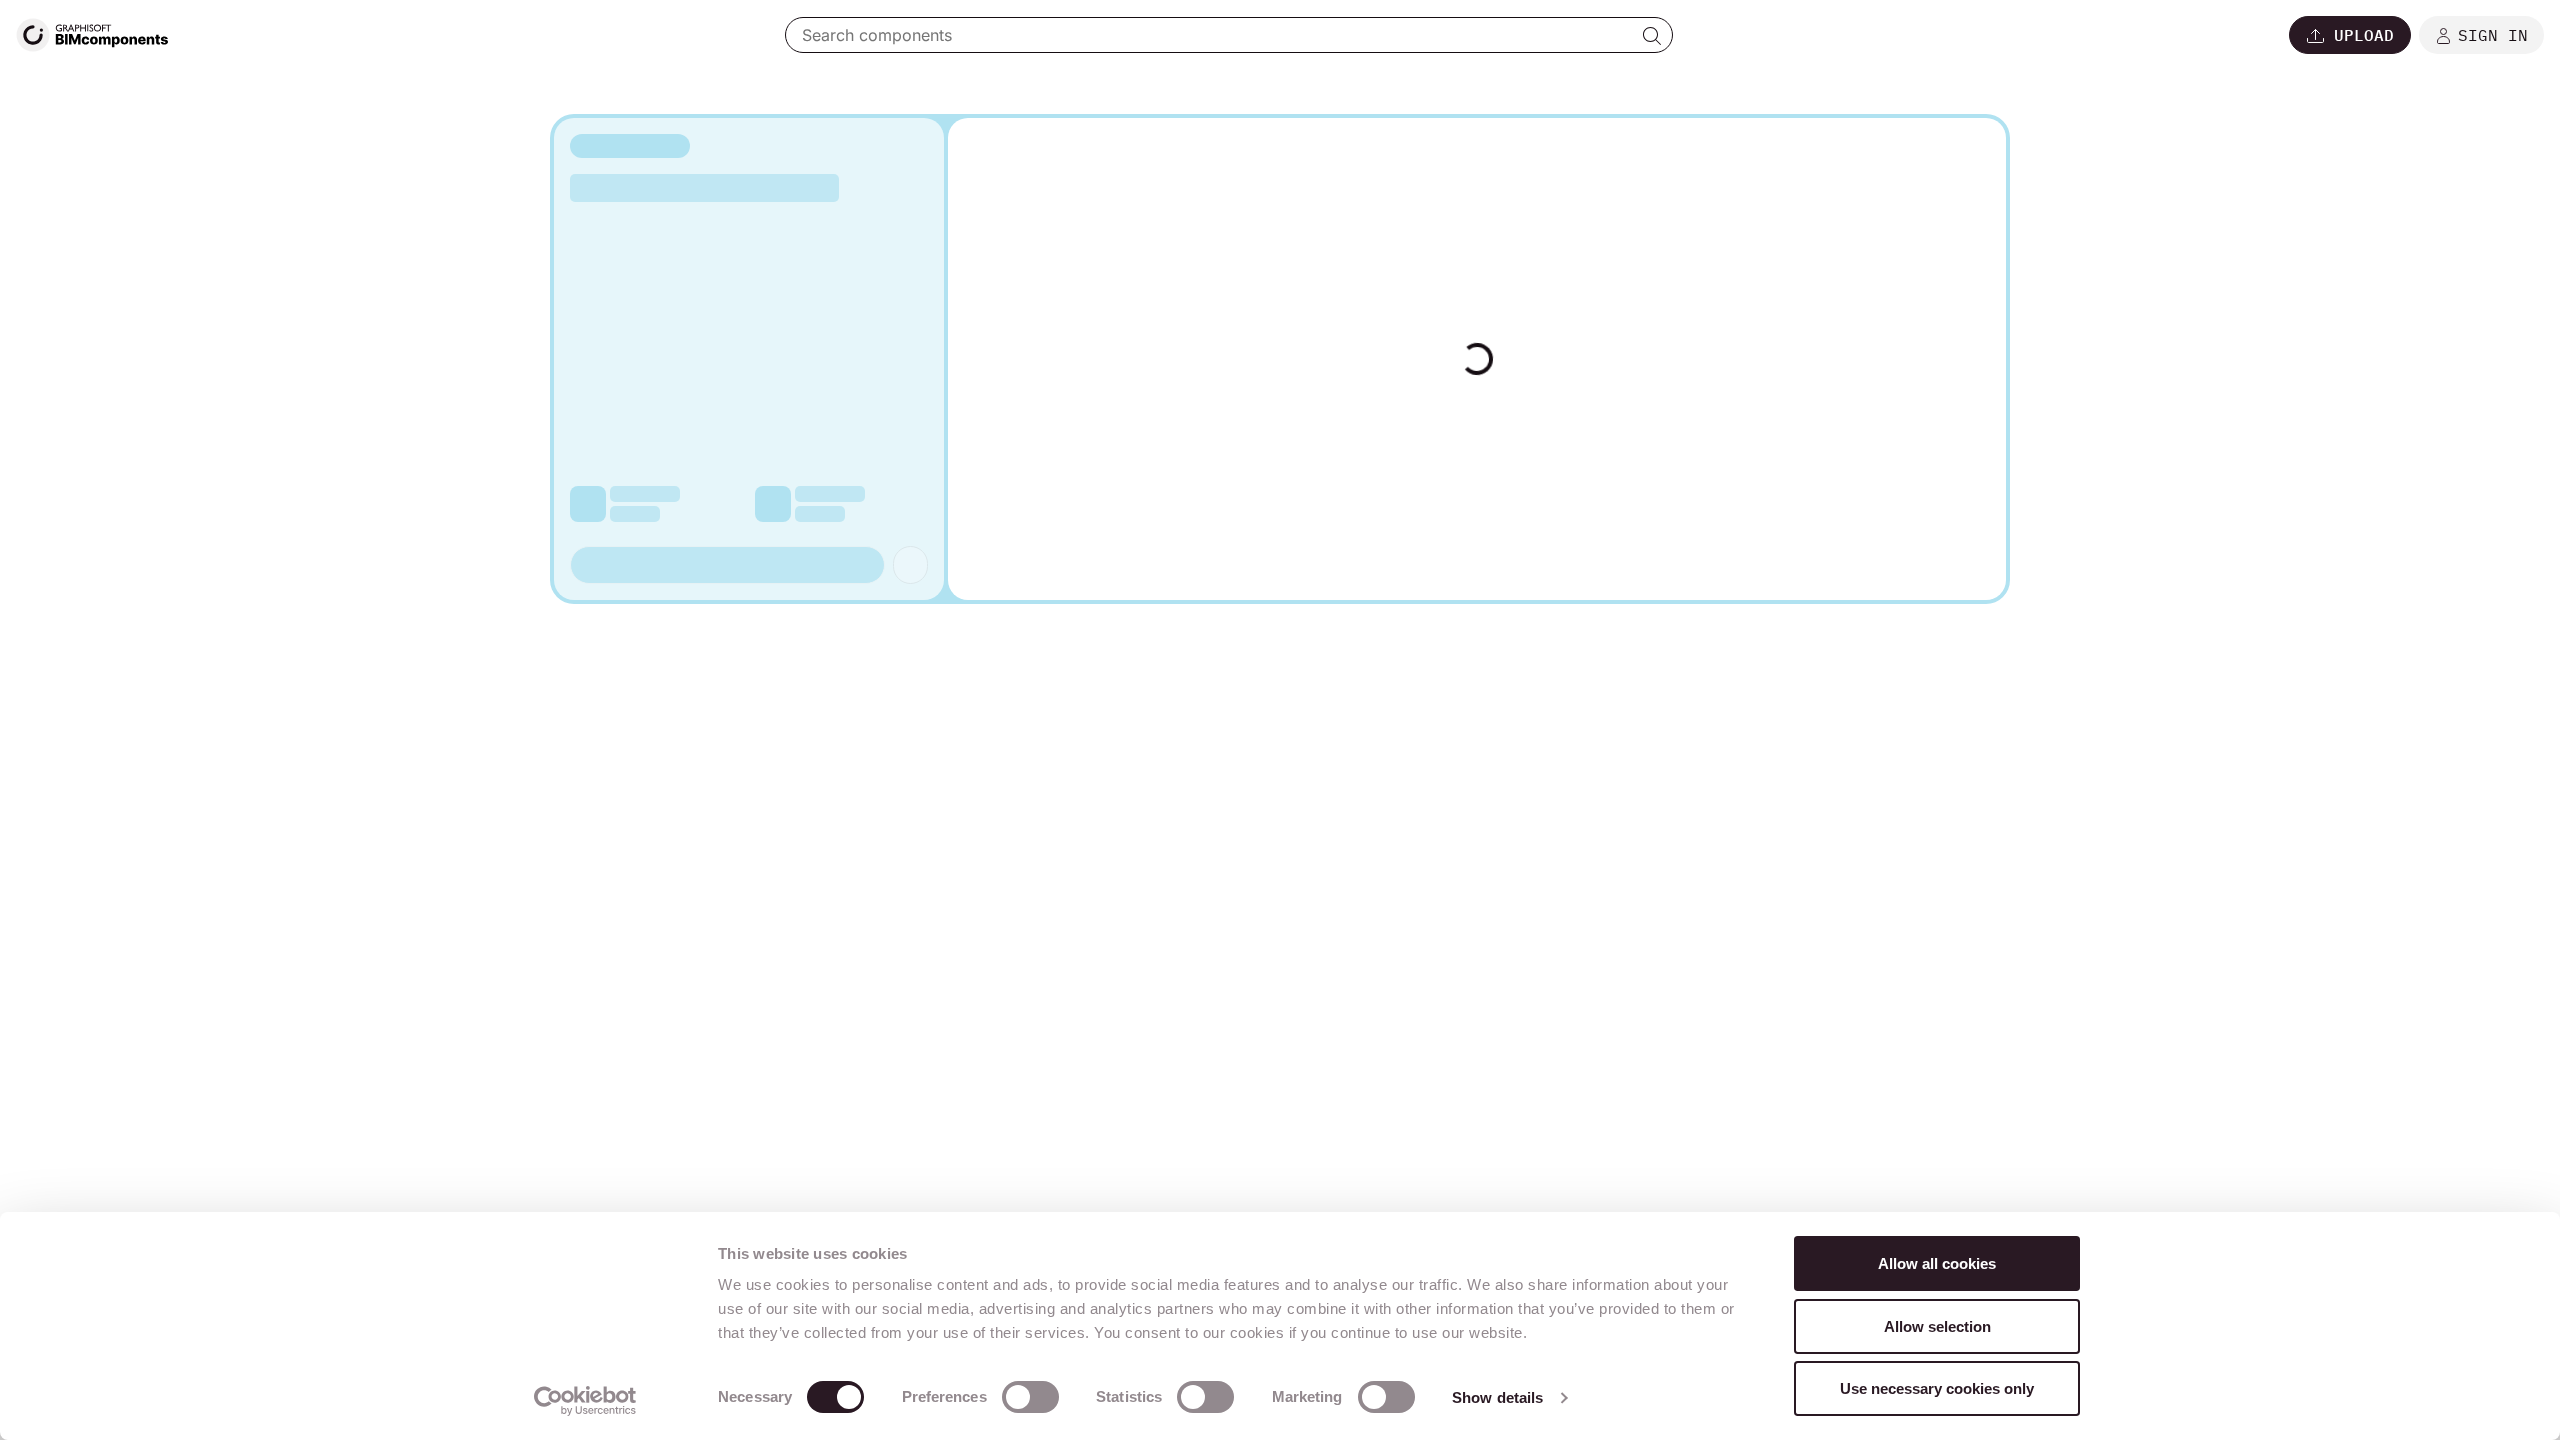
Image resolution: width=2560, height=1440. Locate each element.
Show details (1497, 1397)
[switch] (1030, 1397)
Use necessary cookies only (1937, 1388)
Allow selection (1937, 1326)
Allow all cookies (1937, 1263)
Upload (2364, 35)
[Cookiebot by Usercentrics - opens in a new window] (585, 1401)
